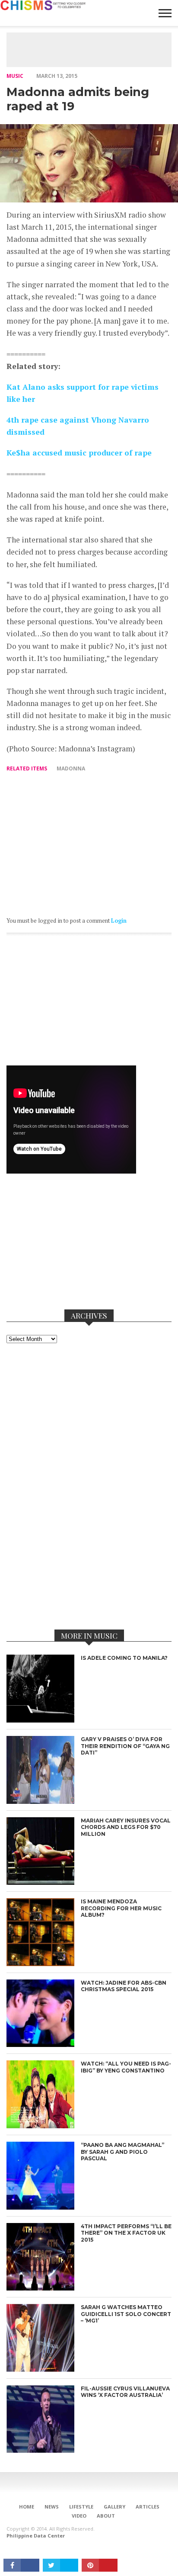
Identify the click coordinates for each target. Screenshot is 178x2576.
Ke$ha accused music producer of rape (79, 453)
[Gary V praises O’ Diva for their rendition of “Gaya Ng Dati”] (40, 1801)
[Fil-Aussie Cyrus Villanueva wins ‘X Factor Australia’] (40, 2450)
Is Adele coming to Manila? (124, 1658)
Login (119, 921)
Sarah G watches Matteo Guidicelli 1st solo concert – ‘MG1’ (126, 2314)
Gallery (114, 2507)
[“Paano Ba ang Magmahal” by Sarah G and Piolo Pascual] (40, 2207)
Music (15, 76)
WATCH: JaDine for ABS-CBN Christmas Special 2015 (124, 1986)
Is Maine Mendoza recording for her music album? (121, 1908)
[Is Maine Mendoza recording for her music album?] (40, 1964)
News (52, 2507)
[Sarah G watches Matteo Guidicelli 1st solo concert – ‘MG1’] (40, 2369)
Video (79, 2516)
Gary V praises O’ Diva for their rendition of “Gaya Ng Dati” (125, 1746)
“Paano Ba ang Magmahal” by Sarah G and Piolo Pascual (122, 2152)
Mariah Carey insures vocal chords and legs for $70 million (126, 1827)
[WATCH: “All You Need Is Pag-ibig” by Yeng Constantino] (40, 2126)
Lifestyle (81, 2507)
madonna (71, 768)
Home (27, 2507)
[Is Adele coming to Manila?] (40, 1720)
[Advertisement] (92, 50)
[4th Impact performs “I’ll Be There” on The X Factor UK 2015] (40, 2288)
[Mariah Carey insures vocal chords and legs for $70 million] (40, 1882)
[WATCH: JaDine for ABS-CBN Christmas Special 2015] (40, 2045)
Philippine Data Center (36, 2536)
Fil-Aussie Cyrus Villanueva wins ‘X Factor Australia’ (125, 2392)
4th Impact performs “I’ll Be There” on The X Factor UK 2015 (126, 2233)
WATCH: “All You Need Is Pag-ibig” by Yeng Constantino (126, 2067)
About (106, 2516)
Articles (148, 2507)
